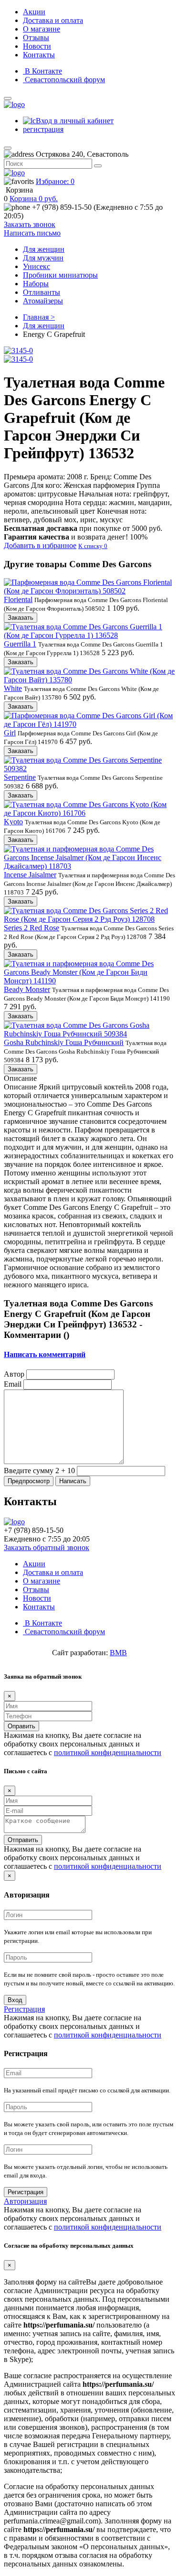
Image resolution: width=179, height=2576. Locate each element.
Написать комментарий (45, 1354)
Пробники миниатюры (60, 275)
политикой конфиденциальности (108, 1752)
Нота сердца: (88, 507)
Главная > (39, 317)
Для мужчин (43, 258)
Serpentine (20, 777)
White (13, 688)
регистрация (43, 129)
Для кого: (83, 485)
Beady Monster (27, 989)
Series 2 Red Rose (32, 928)
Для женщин (44, 249)
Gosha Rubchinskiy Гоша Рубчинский (64, 1042)
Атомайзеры (43, 301)
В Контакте (42, 71)
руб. (34, 199)
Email (13, 1384)
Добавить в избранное (40, 545)
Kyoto (13, 822)
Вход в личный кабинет (75, 121)
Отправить (23, 1840)
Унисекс (37, 266)
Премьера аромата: (46, 477)
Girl (10, 733)
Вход (15, 2000)
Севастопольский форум (64, 80)
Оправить (21, 1726)
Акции (34, 12)
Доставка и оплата (53, 20)
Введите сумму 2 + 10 (39, 1471)
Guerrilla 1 (20, 644)
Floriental (18, 599)
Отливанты (42, 292)
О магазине (42, 29)
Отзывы (36, 38)
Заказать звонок (30, 224)
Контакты (39, 55)
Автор (14, 1374)
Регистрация (24, 2009)
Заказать (21, 618)
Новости (37, 46)
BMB (118, 1653)
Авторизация (25, 2201)
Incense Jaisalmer (30, 875)
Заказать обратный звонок (47, 1547)
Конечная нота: (75, 515)
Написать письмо (32, 233)
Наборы (36, 284)
